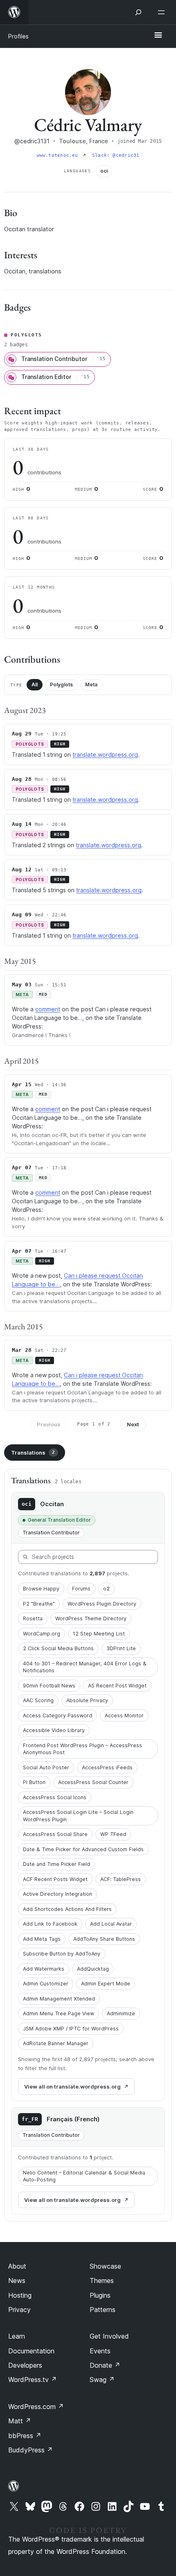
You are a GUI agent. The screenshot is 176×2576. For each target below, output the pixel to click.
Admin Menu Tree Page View (59, 2013)
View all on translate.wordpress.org (72, 2087)
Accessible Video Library (54, 1730)
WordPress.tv (33, 2380)
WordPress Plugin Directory (102, 1604)
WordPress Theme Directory (91, 1618)
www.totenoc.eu (59, 155)
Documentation (31, 2351)
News (17, 2281)
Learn (17, 2336)
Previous (49, 1424)
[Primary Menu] (158, 36)
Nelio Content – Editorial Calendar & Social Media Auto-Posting (84, 2176)
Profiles (18, 36)
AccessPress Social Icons (55, 1797)
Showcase (105, 2266)
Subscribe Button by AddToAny (62, 1954)
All (35, 685)
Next (133, 1424)
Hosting (20, 2295)
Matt (20, 2421)
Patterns (103, 2310)
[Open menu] (163, 12)
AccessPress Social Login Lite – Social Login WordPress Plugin (78, 1816)
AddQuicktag (93, 1969)
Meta (91, 685)
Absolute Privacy (87, 1700)
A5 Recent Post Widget (117, 1686)
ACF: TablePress (121, 1879)
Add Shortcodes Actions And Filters (67, 1909)
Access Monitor (124, 1715)
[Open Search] (138, 12)
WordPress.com (36, 2407)
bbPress (25, 2436)
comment (48, 1009)
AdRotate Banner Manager (56, 2043)
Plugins (100, 2295)
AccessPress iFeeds (107, 1767)
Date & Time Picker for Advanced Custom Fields (83, 1849)
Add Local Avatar (111, 1924)
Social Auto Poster (46, 1767)
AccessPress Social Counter (93, 1782)
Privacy (19, 2310)
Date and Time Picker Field (56, 1864)
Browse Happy (41, 1589)
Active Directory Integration (58, 1894)
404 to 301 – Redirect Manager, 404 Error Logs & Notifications (85, 1667)
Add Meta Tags (42, 1939)
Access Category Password (58, 1715)
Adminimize (121, 2013)
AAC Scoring (38, 1700)
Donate (105, 2365)
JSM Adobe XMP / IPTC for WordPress (71, 2029)
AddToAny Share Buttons (104, 1939)
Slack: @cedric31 (116, 155)
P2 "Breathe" (39, 1604)
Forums (81, 1589)
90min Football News (49, 1686)
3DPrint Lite (121, 1648)
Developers (25, 2365)
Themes (102, 2281)
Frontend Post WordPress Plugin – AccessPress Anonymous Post (82, 1749)
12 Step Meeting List (99, 1634)
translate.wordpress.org (105, 755)
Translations (33, 1453)
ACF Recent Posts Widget (55, 1879)
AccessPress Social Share (55, 1834)
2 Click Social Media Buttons (58, 1648)
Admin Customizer (46, 1984)
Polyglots (61, 685)
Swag (102, 2380)
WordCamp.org (42, 1634)
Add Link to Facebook (50, 1924)
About (17, 2266)
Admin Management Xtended (59, 1999)
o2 (106, 1589)
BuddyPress (30, 2450)
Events (100, 2351)
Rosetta (33, 1618)
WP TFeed (113, 1834)
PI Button (34, 1782)
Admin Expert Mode (106, 1984)
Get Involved (109, 2336)
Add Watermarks (44, 1969)
